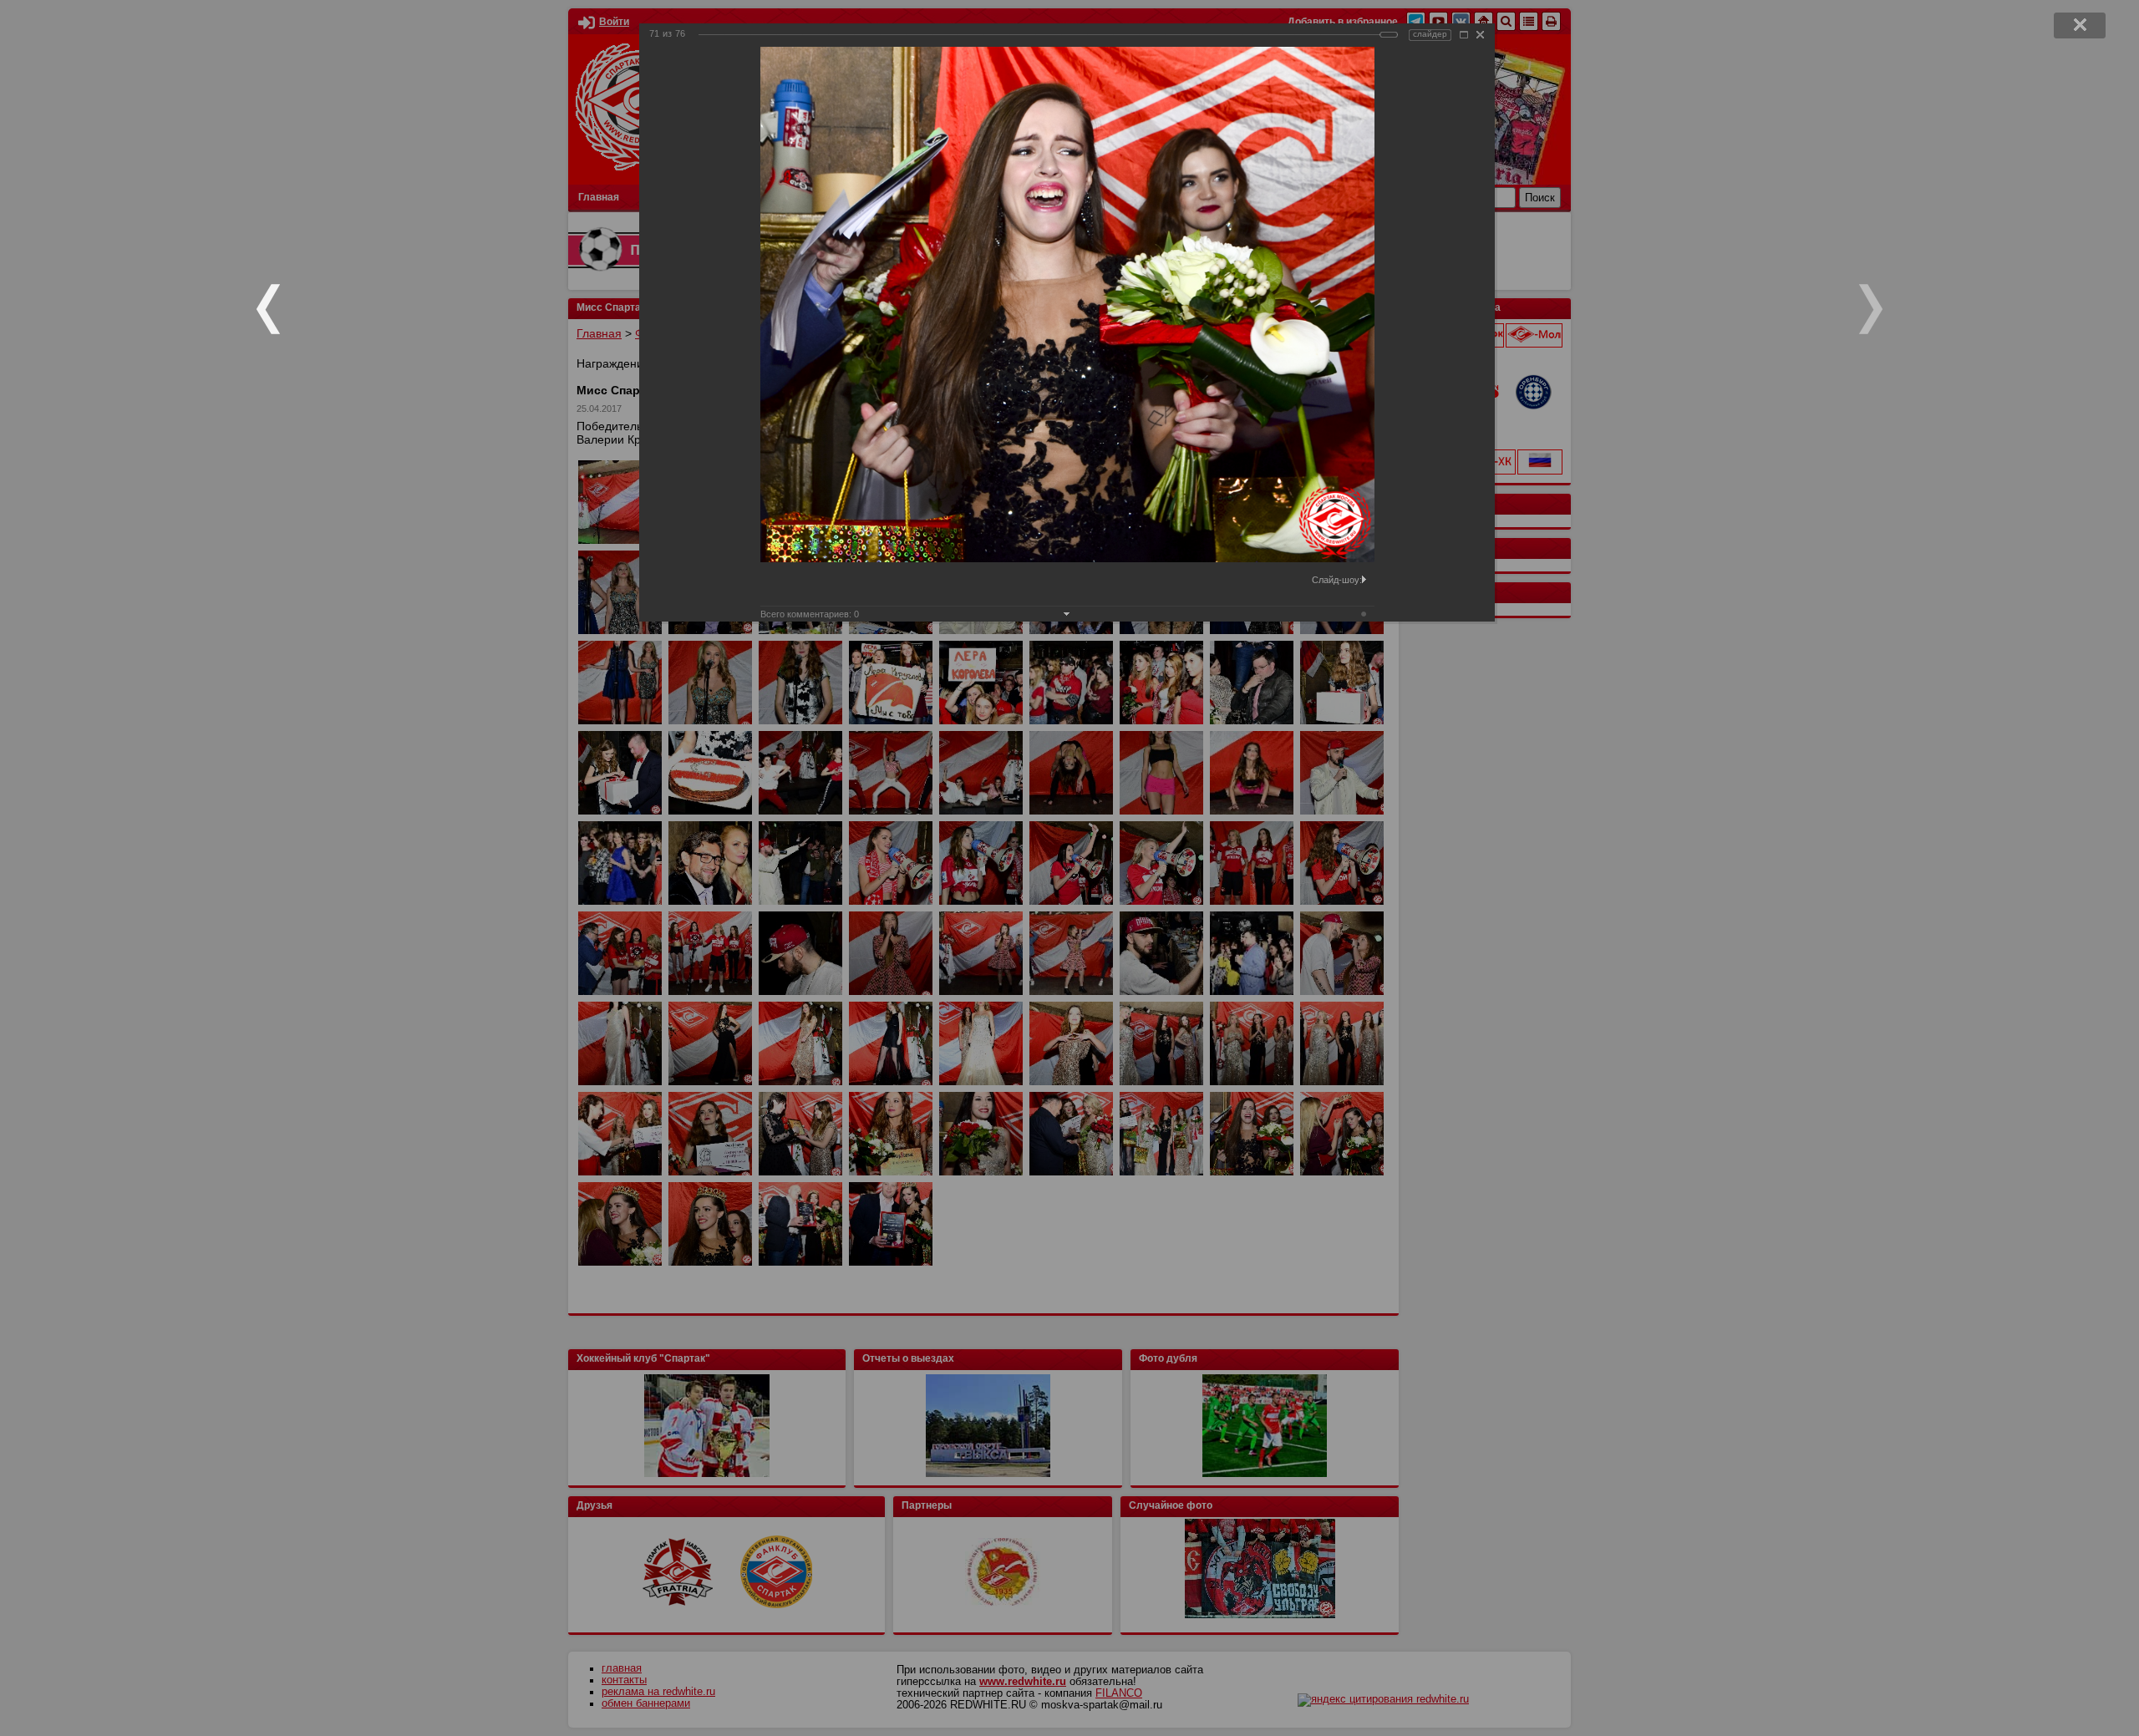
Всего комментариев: (810, 614)
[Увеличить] (1464, 35)
